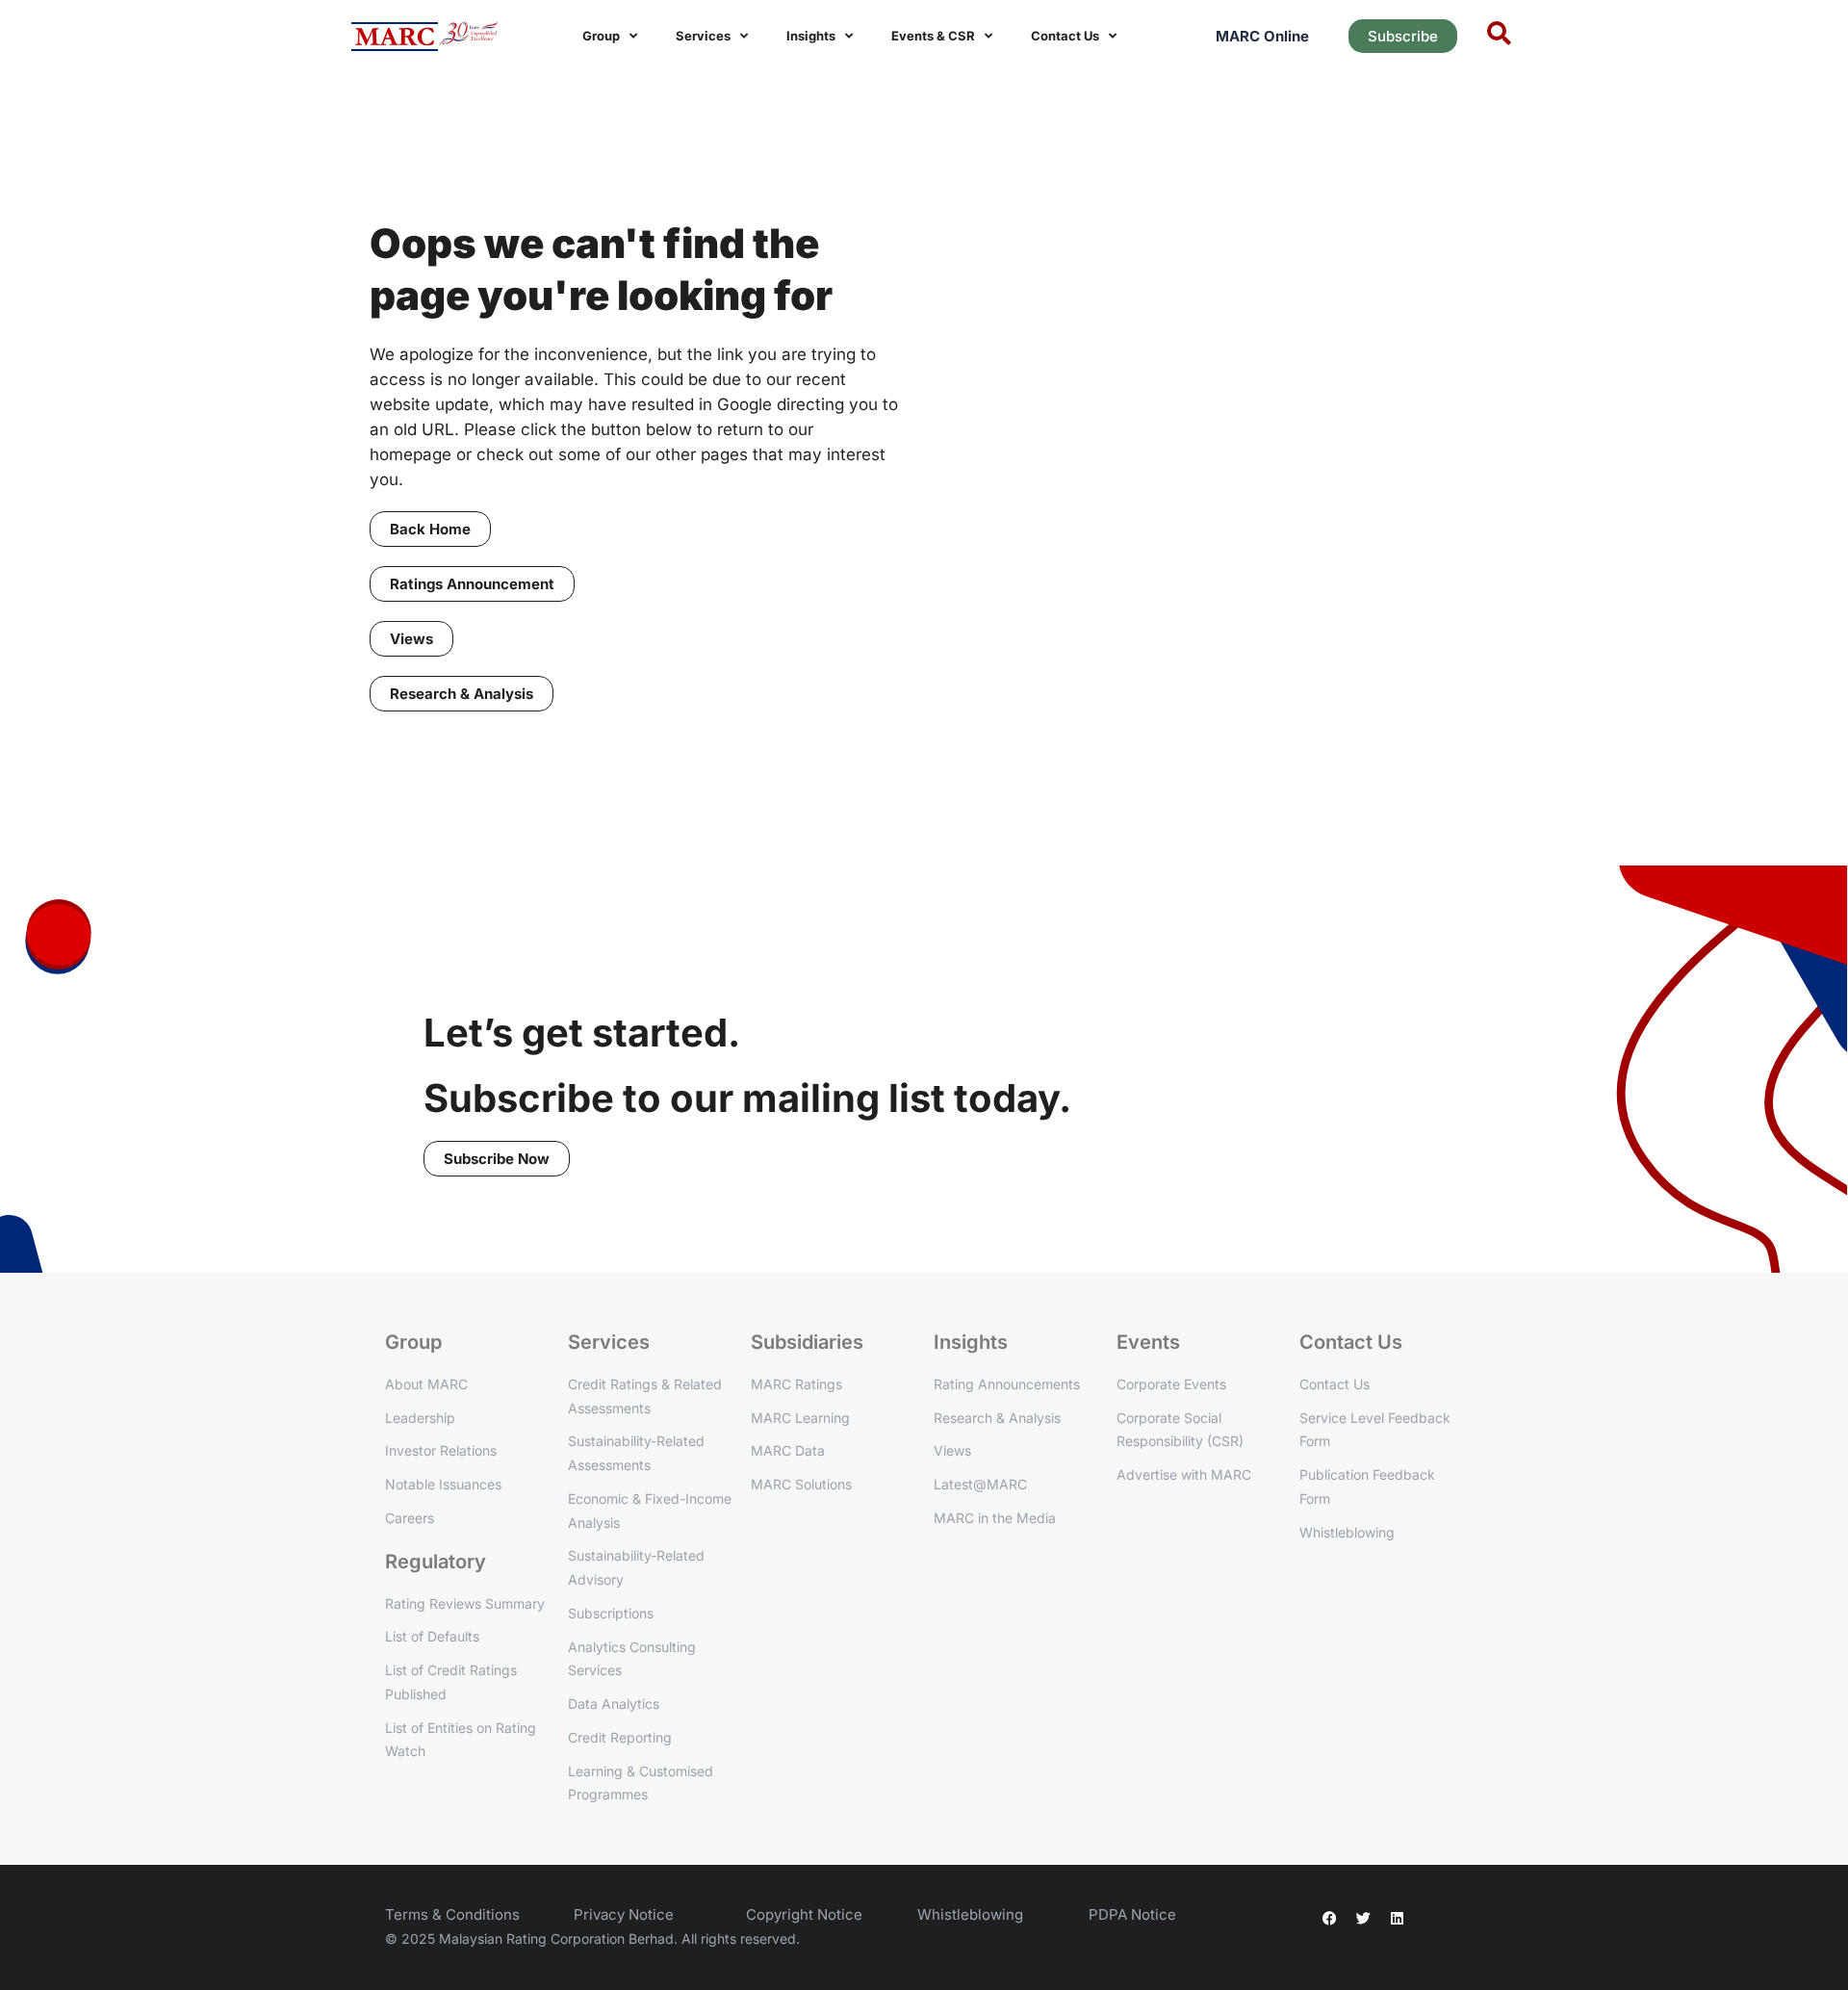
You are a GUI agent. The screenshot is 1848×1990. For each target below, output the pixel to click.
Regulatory (436, 1562)
